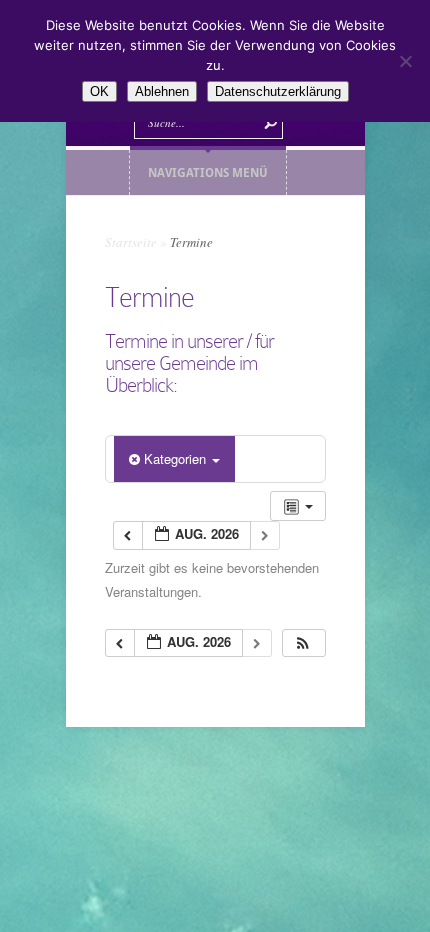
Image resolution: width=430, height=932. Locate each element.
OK (99, 91)
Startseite (131, 242)
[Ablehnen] (405, 61)
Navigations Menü (208, 172)
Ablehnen (162, 91)
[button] (303, 643)
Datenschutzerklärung (278, 91)
